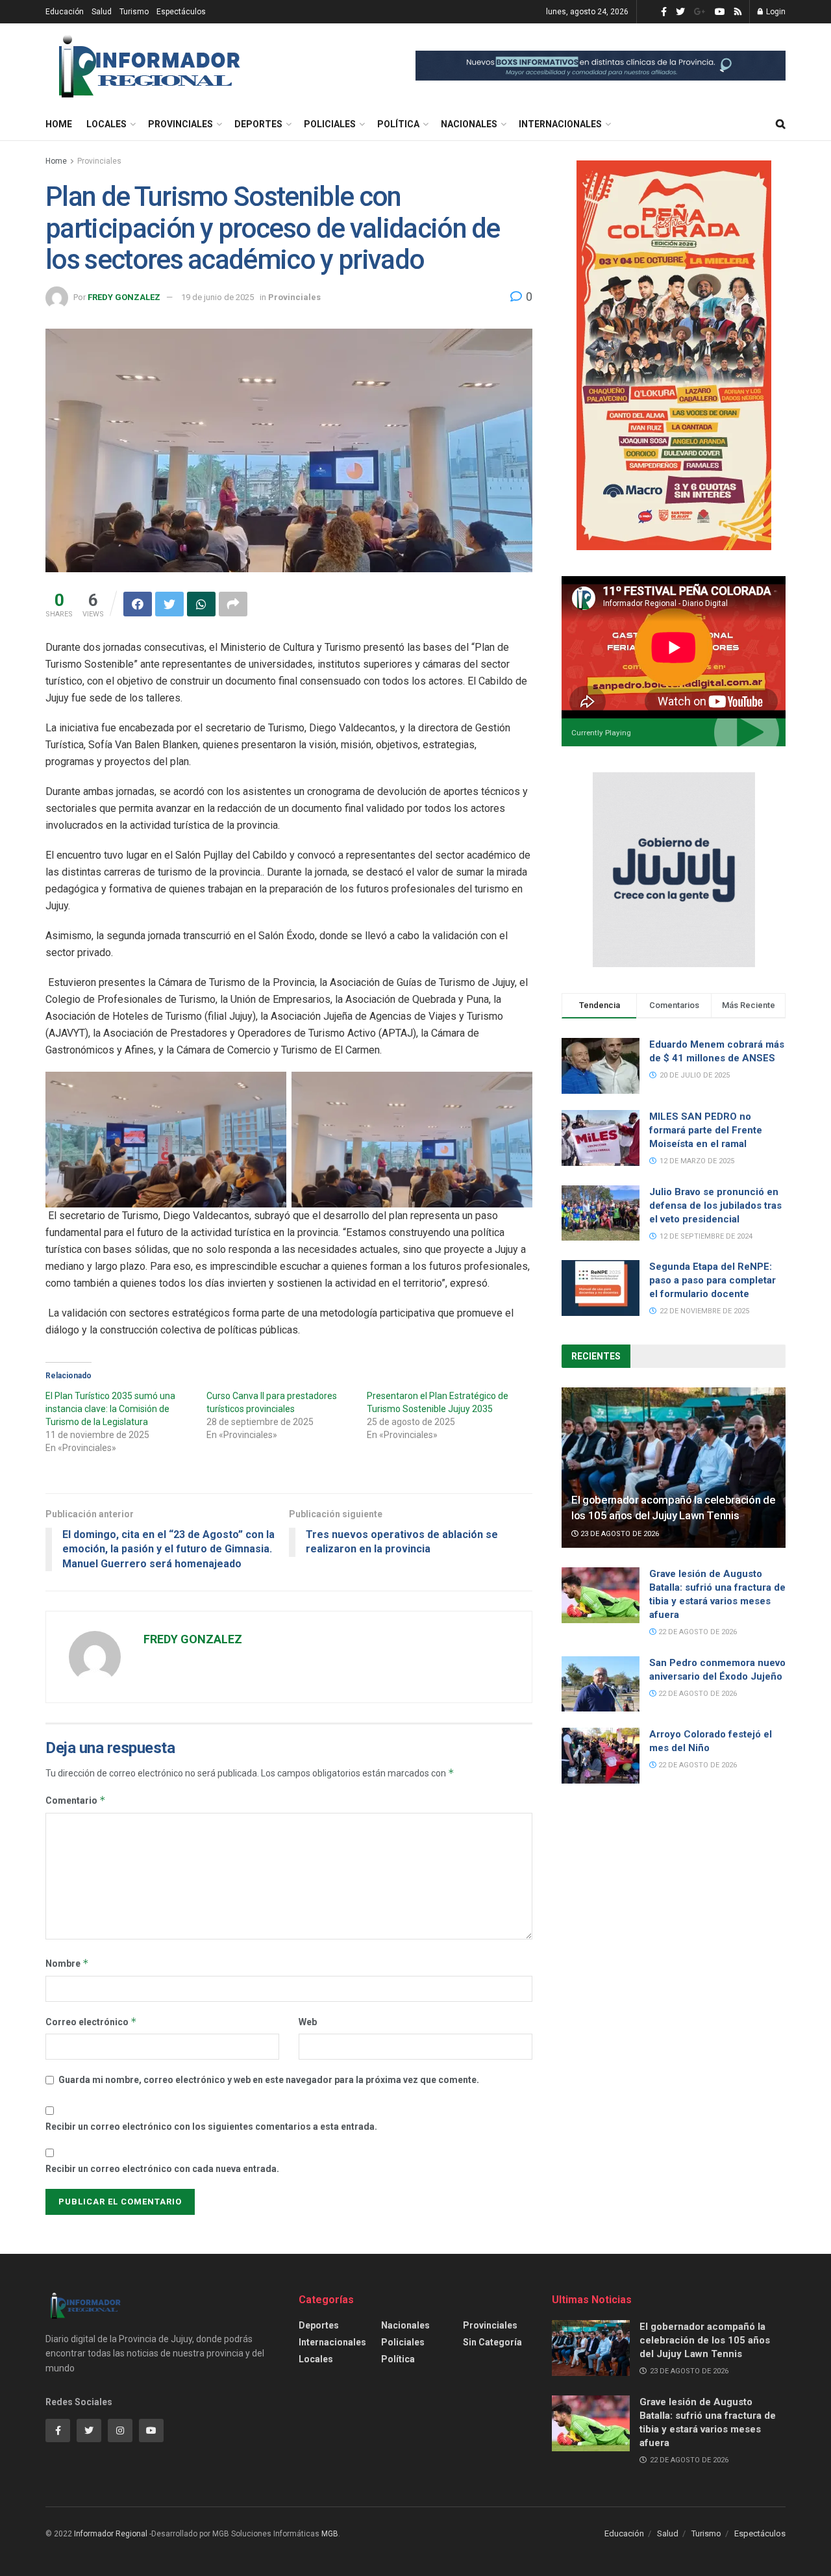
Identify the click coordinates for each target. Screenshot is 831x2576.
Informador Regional (111, 2534)
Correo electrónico (91, 2022)
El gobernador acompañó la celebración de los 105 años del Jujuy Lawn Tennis (705, 2340)
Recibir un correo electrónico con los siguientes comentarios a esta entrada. (211, 2127)
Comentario (76, 1800)
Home (59, 124)
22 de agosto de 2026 (697, 1632)
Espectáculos (181, 12)
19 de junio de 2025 (217, 297)
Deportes (258, 124)
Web (308, 2022)
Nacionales (469, 124)
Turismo (134, 12)
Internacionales (560, 124)
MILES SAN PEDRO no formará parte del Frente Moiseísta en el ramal (706, 1130)
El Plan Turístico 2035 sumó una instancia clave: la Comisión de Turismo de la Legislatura (110, 1409)
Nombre (67, 1963)
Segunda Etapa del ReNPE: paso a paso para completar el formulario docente (713, 1280)
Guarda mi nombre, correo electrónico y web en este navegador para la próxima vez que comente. (269, 2080)
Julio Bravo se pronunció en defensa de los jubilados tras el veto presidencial (715, 1206)
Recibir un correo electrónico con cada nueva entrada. (162, 2169)
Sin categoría (492, 2342)
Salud (102, 12)
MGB (330, 2534)
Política (398, 124)
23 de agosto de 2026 (619, 1534)
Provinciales (180, 124)
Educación (65, 12)
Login (775, 12)
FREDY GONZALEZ (124, 297)
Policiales (330, 124)
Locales (106, 124)
